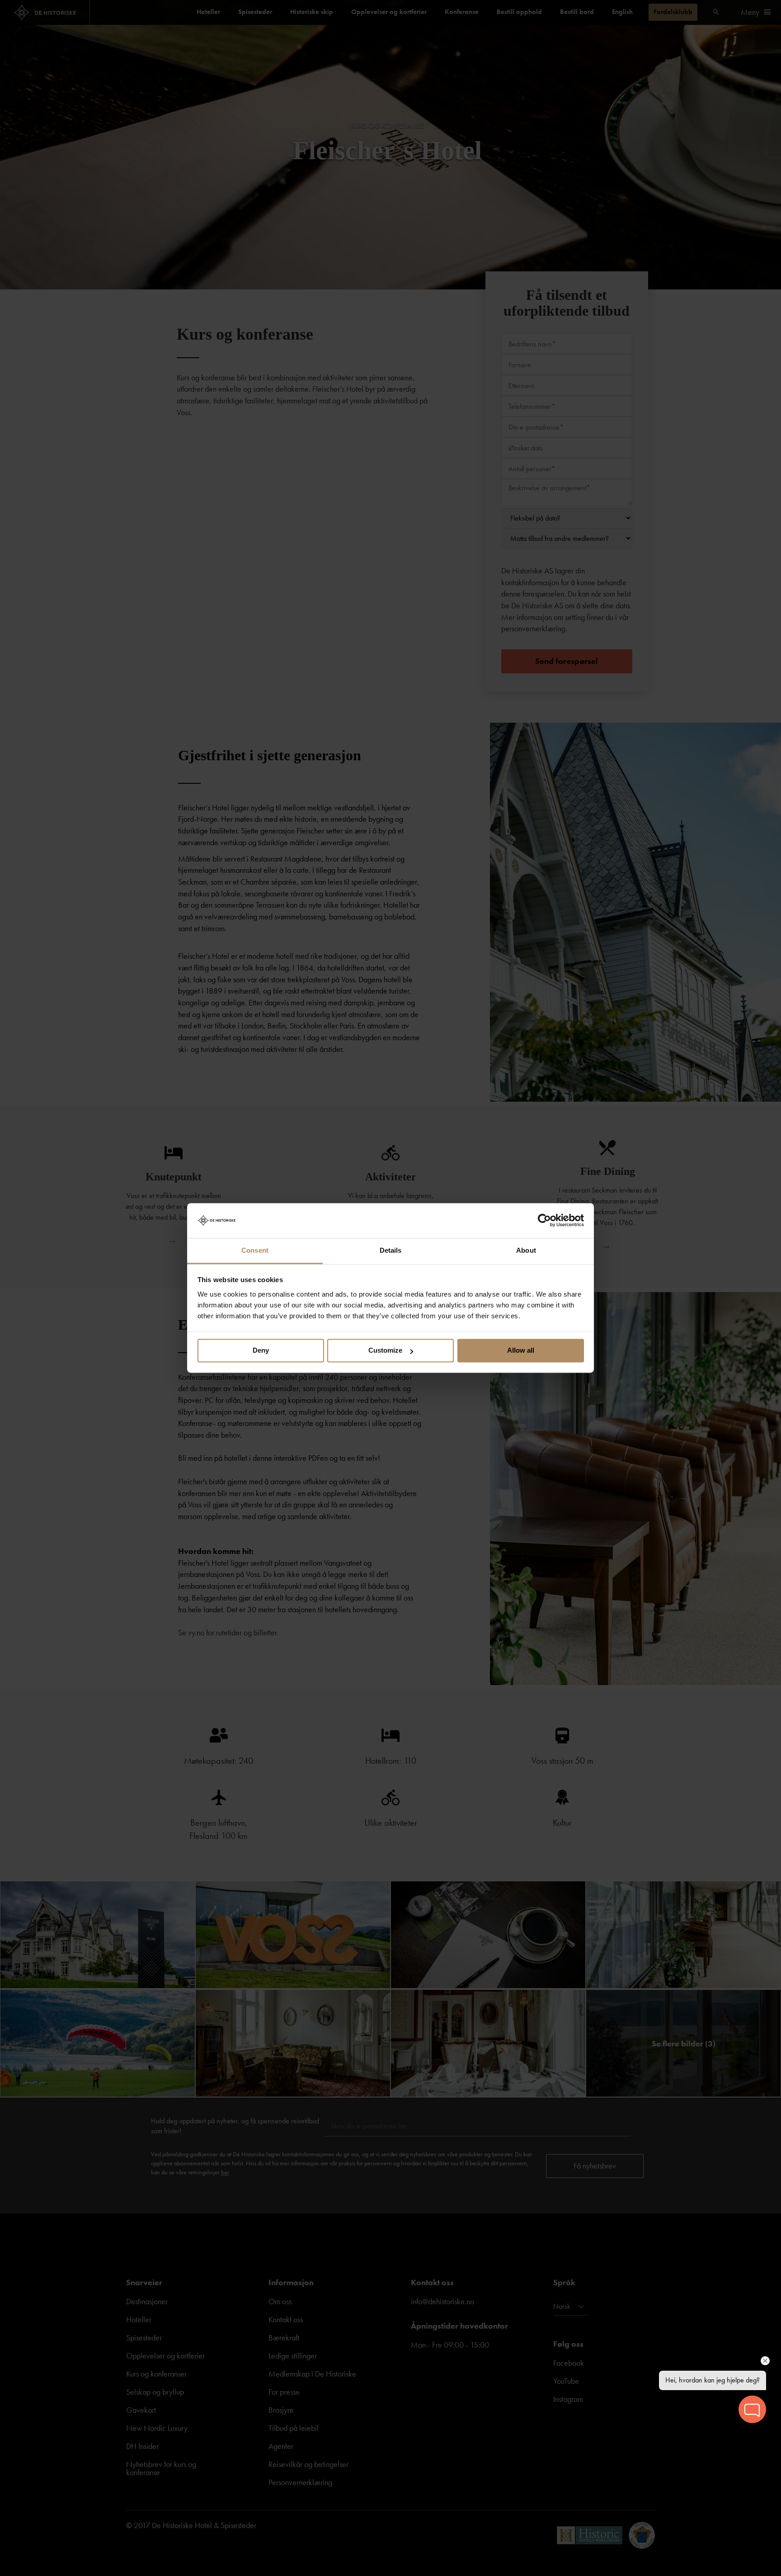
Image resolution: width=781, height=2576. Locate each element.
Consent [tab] (255, 1250)
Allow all (521, 1351)
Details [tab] (391, 1250)
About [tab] (526, 1250)
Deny (261, 1351)
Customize (385, 1351)
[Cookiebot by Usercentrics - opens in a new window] (544, 1221)
